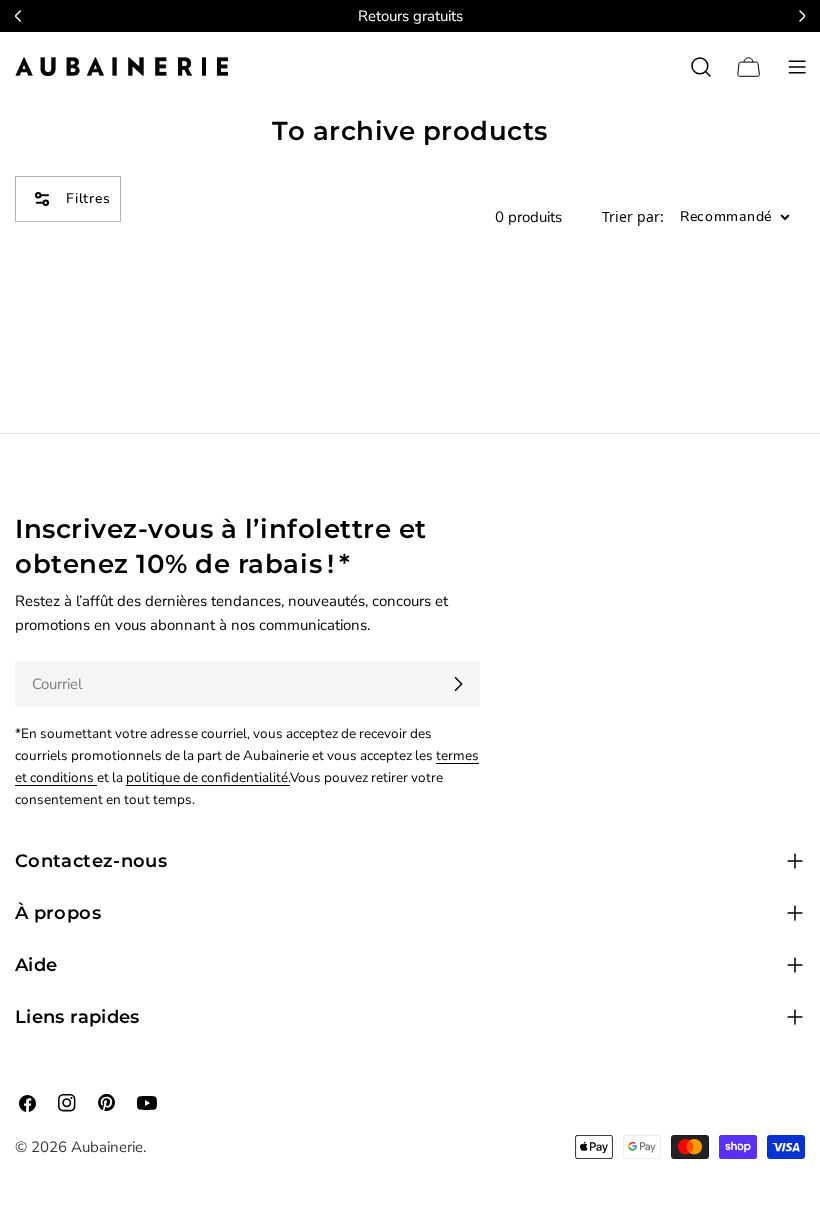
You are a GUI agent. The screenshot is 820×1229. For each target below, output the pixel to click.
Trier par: (633, 217)
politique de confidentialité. (208, 777)
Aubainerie (107, 1147)
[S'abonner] (458, 684)
